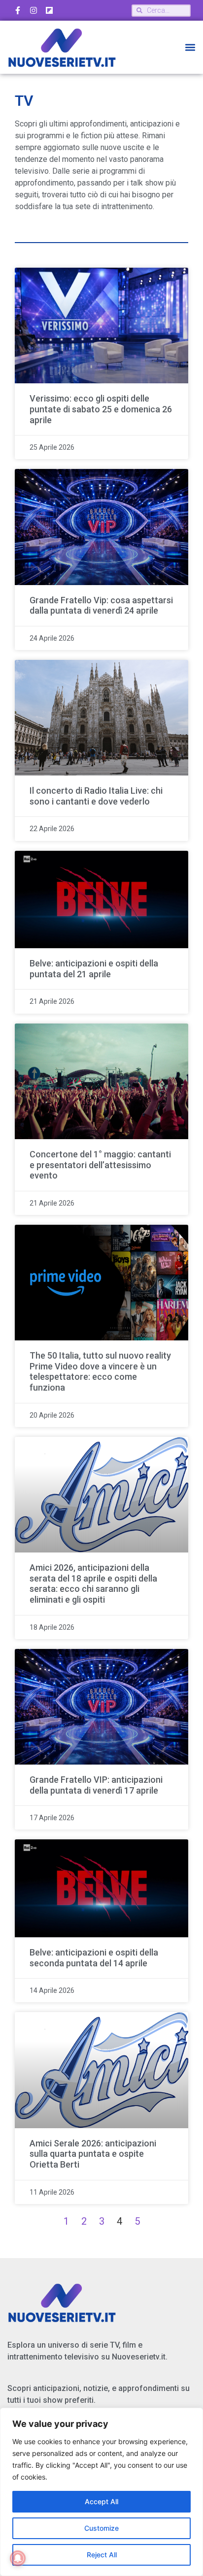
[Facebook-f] (18, 10)
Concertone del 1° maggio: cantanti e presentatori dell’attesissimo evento (100, 1165)
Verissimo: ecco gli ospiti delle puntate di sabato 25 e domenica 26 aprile (101, 409)
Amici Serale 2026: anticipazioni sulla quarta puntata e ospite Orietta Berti (93, 2154)
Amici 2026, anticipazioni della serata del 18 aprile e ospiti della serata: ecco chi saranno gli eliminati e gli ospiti (93, 1583)
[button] (190, 47)
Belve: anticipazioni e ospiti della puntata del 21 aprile (94, 969)
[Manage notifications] (18, 2558)
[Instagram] (34, 10)
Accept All (101, 2501)
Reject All (102, 2555)
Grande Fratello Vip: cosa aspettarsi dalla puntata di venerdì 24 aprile (101, 605)
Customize (101, 2528)
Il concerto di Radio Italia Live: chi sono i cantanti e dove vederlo (96, 796)
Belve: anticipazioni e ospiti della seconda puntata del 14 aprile (94, 1958)
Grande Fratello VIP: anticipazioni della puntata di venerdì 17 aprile (96, 1785)
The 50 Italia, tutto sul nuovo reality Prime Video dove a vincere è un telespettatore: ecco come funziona (100, 1371)
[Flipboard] (49, 10)
